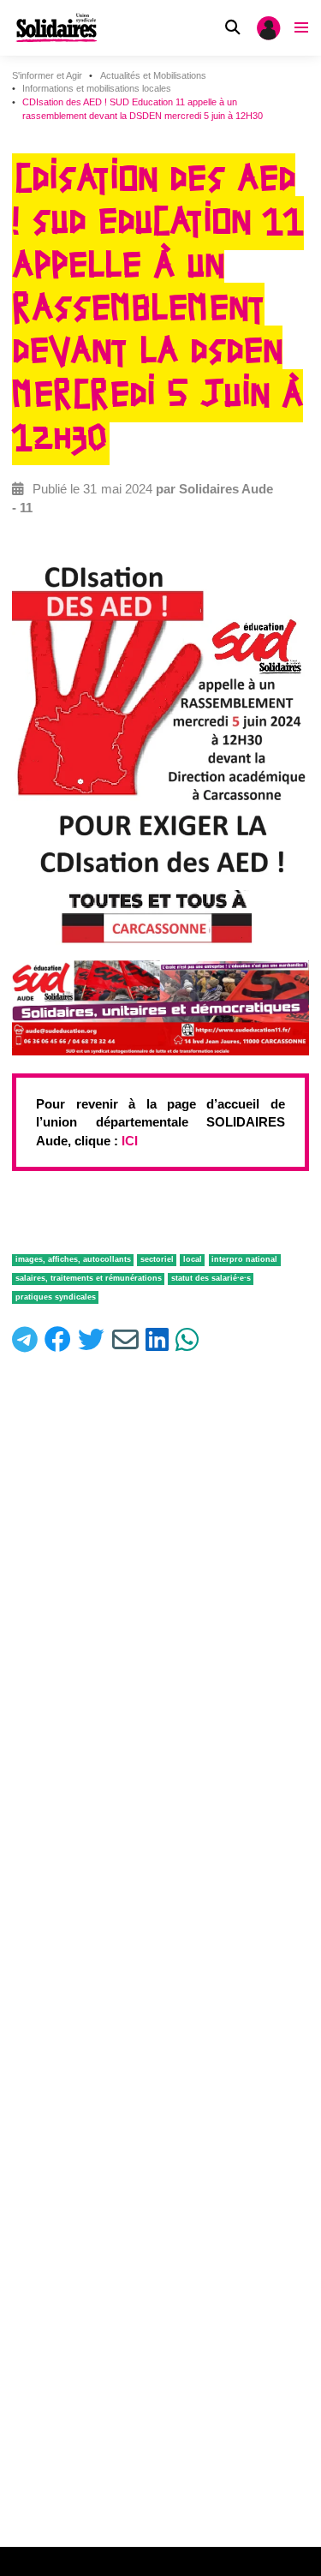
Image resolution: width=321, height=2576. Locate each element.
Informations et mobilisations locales (97, 88)
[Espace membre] (269, 28)
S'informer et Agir (47, 75)
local (193, 1259)
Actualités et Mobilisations (153, 75)
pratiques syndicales (56, 1297)
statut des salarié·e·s (211, 1278)
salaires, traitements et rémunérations (89, 1278)
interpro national (244, 1259)
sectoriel (157, 1259)
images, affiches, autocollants (73, 1259)
